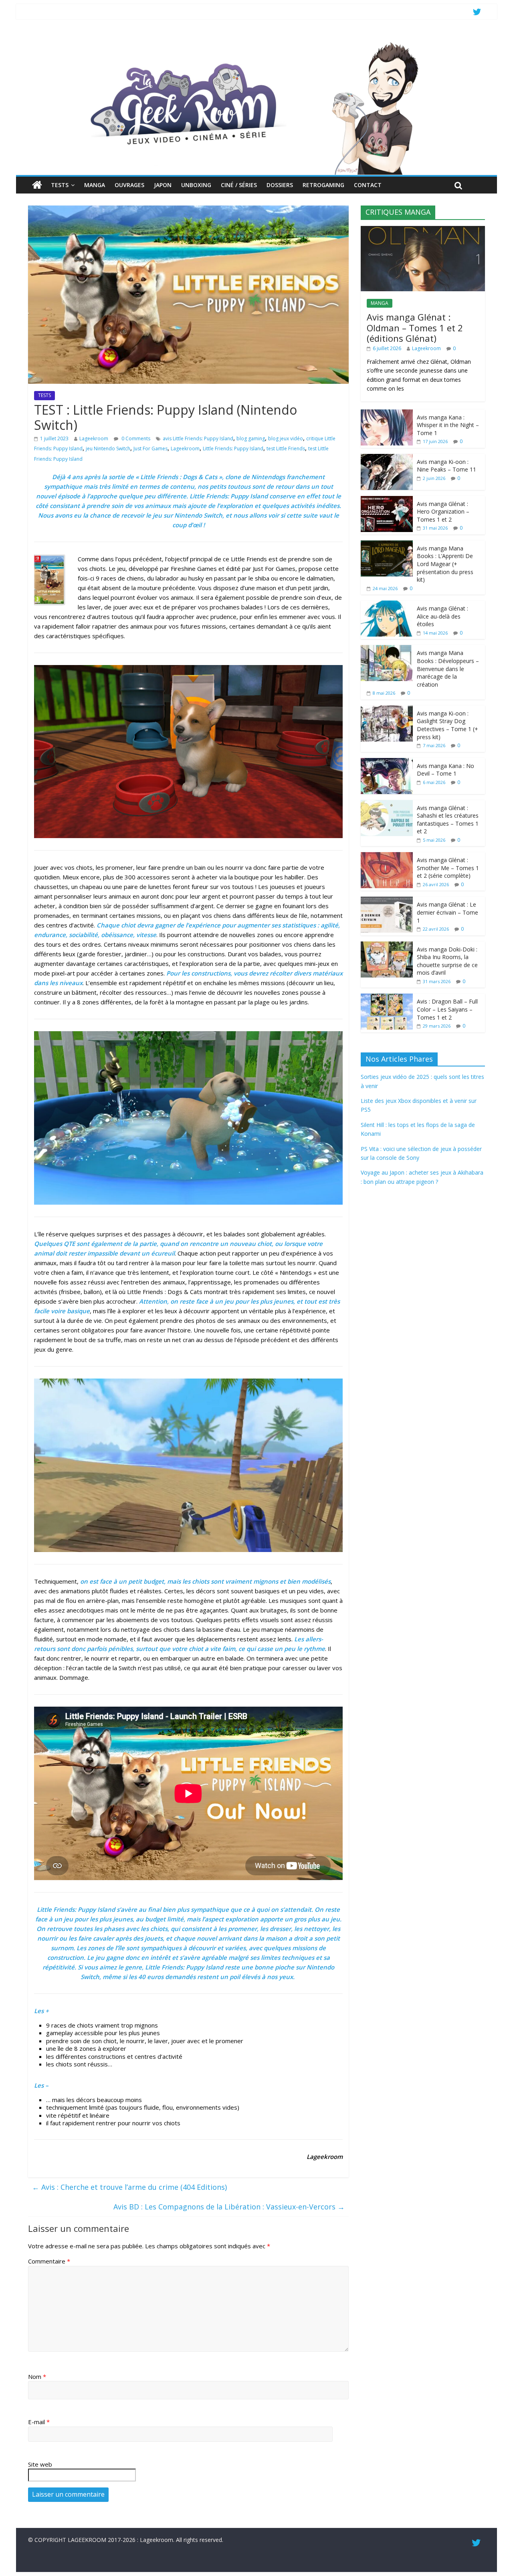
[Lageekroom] (256, 42)
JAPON (163, 185)
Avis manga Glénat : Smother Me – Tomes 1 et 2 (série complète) (448, 868)
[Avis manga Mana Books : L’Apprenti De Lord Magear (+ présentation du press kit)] (387, 545)
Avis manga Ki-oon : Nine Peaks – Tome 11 (446, 466)
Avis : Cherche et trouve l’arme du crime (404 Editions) (129, 2187)
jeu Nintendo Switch (108, 448)
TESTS (60, 185)
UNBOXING (196, 185)
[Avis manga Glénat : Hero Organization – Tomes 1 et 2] (387, 500)
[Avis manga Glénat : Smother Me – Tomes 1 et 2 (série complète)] (387, 856)
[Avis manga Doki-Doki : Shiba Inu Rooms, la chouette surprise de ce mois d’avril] (387, 946)
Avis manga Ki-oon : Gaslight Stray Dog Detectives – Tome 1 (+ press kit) (447, 725)
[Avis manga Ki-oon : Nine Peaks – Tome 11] (387, 458)
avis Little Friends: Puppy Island (198, 438)
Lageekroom (94, 438)
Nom (37, 2376)
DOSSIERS (280, 185)
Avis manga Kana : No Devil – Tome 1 (445, 770)
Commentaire (49, 2261)
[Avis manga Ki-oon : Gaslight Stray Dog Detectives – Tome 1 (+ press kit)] (387, 710)
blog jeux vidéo (286, 438)
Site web (40, 2464)
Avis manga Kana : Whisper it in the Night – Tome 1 (448, 425)
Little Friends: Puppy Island (233, 448)
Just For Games (150, 448)
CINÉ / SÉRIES (239, 185)
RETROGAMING (323, 185)
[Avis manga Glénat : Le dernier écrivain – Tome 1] (387, 901)
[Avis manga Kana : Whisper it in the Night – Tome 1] (387, 414)
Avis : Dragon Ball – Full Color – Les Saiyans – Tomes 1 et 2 (447, 1009)
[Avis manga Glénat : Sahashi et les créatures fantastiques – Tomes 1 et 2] (387, 804)
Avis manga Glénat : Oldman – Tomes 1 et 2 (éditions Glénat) (415, 328)
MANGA (95, 185)
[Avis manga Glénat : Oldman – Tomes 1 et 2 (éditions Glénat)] (423, 230)
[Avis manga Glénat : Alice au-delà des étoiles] (387, 605)
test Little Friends (286, 448)
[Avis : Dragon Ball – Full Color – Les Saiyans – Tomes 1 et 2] (387, 998)
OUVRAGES (129, 185)
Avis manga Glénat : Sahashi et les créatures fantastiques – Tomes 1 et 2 (448, 820)
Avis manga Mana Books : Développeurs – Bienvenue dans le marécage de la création (448, 668)
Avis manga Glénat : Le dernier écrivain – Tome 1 (447, 912)
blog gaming (251, 438)
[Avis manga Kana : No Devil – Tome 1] (387, 762)
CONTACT (368, 185)
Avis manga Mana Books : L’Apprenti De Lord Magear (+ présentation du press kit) (445, 564)
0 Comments (135, 438)
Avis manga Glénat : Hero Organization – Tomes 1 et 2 (443, 512)
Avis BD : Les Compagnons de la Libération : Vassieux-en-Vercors (229, 2207)
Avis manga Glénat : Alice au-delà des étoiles (442, 616)
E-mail (39, 2422)
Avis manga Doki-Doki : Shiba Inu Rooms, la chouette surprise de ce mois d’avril (447, 961)
